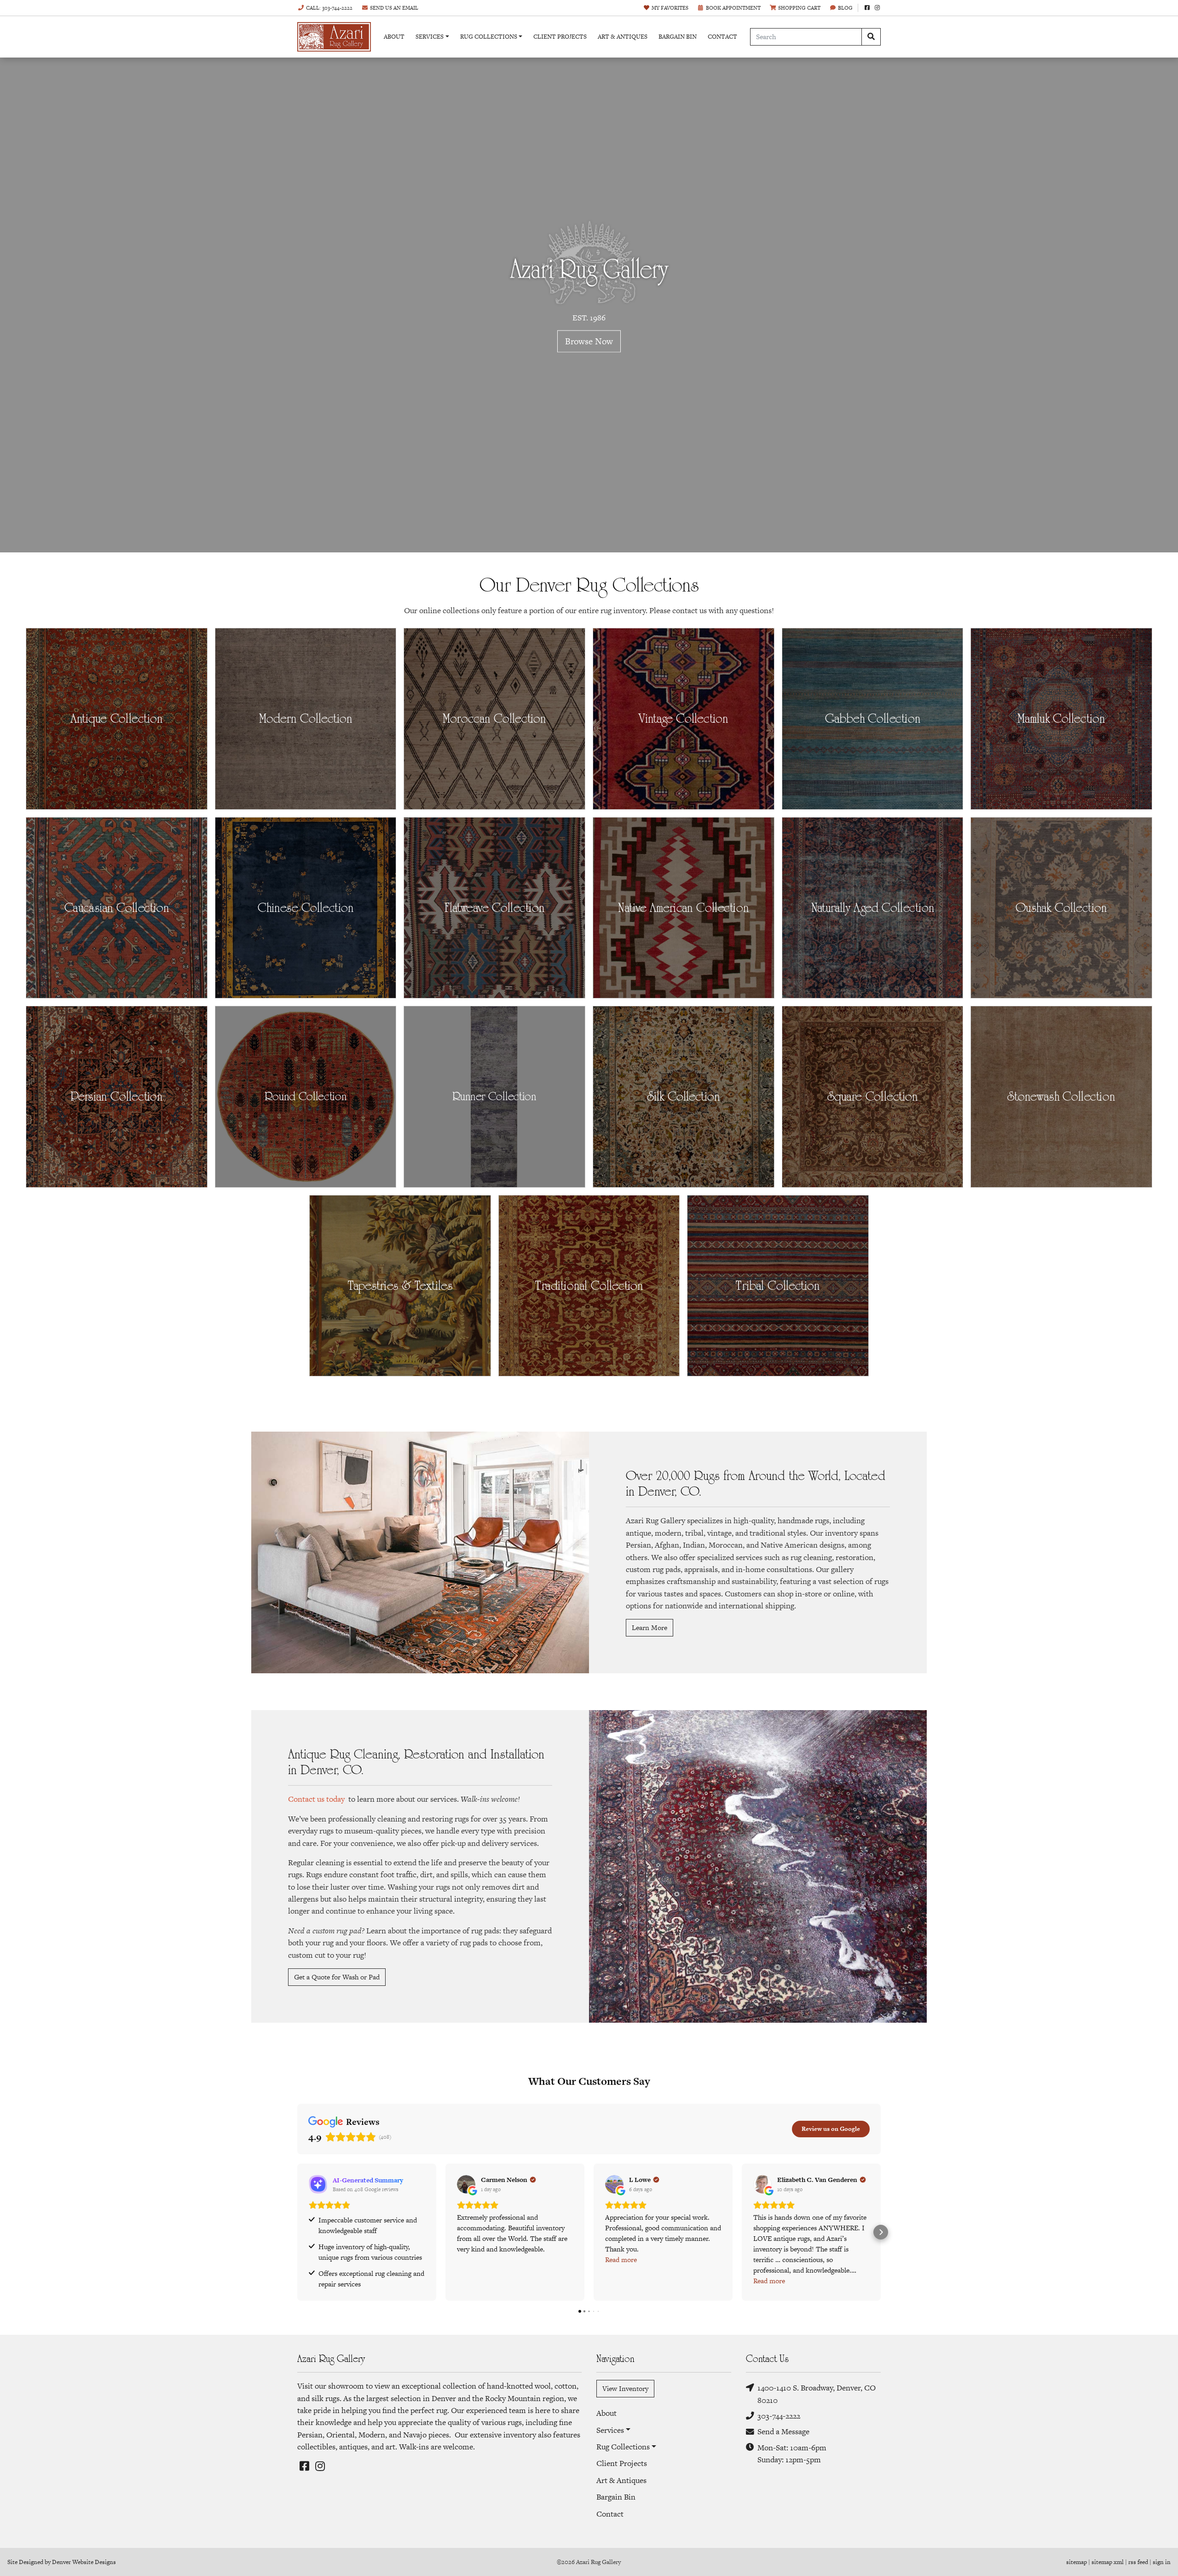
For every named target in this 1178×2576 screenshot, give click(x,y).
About (394, 37)
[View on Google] (466, 2184)
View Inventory (625, 2388)
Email (394, 8)
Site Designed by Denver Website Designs (62, 2562)
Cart (799, 8)
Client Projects (560, 37)
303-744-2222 (779, 2416)
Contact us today (316, 1799)
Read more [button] (621, 2260)
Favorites (670, 8)
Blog (845, 8)
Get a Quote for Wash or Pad (337, 1977)
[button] (297, 2232)
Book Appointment (733, 8)
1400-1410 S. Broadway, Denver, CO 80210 (817, 2394)
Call (329, 8)
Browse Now (589, 341)
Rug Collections (489, 37)
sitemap (1077, 2562)
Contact (722, 37)
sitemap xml (1108, 2562)
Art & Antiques (623, 37)
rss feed (1138, 2562)
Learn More (650, 1627)
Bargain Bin (678, 37)
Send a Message (783, 2431)
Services (430, 37)
